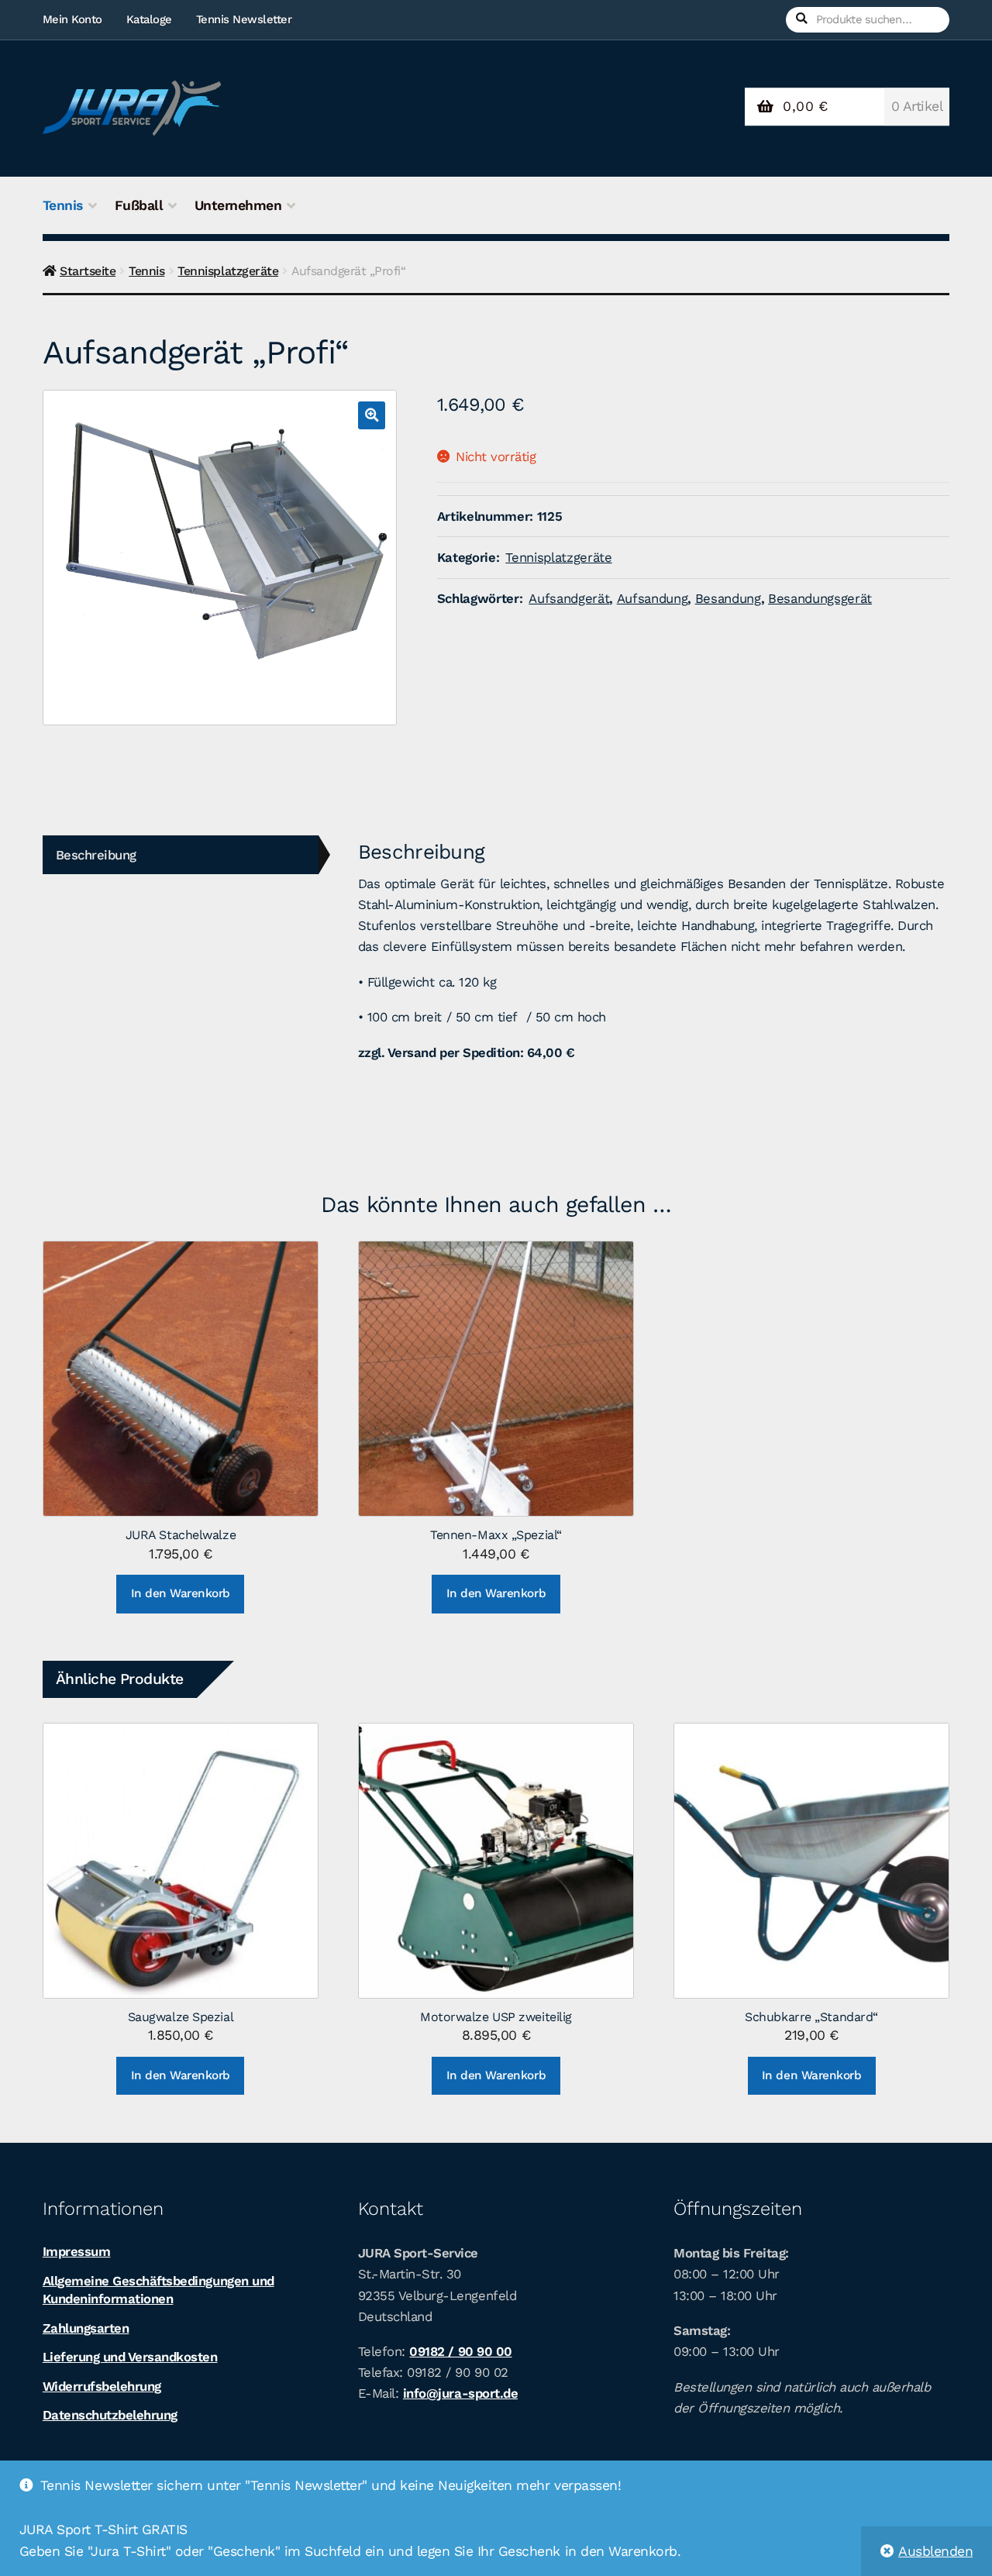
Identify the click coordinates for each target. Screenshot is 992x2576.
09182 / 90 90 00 (460, 2351)
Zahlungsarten (86, 2328)
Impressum (77, 2251)
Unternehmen (238, 205)
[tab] (181, 855)
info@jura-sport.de (460, 2393)
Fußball (139, 205)
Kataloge (149, 19)
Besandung (728, 598)
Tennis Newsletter (244, 19)
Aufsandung (653, 598)
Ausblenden (935, 2551)
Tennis (63, 205)
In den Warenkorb (181, 1593)
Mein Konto (72, 19)
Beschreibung (96, 855)
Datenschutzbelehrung (110, 2415)
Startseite (88, 271)
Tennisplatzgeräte (228, 271)
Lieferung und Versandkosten (130, 2357)
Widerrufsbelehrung (102, 2386)
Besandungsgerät (820, 598)
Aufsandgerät (569, 598)
